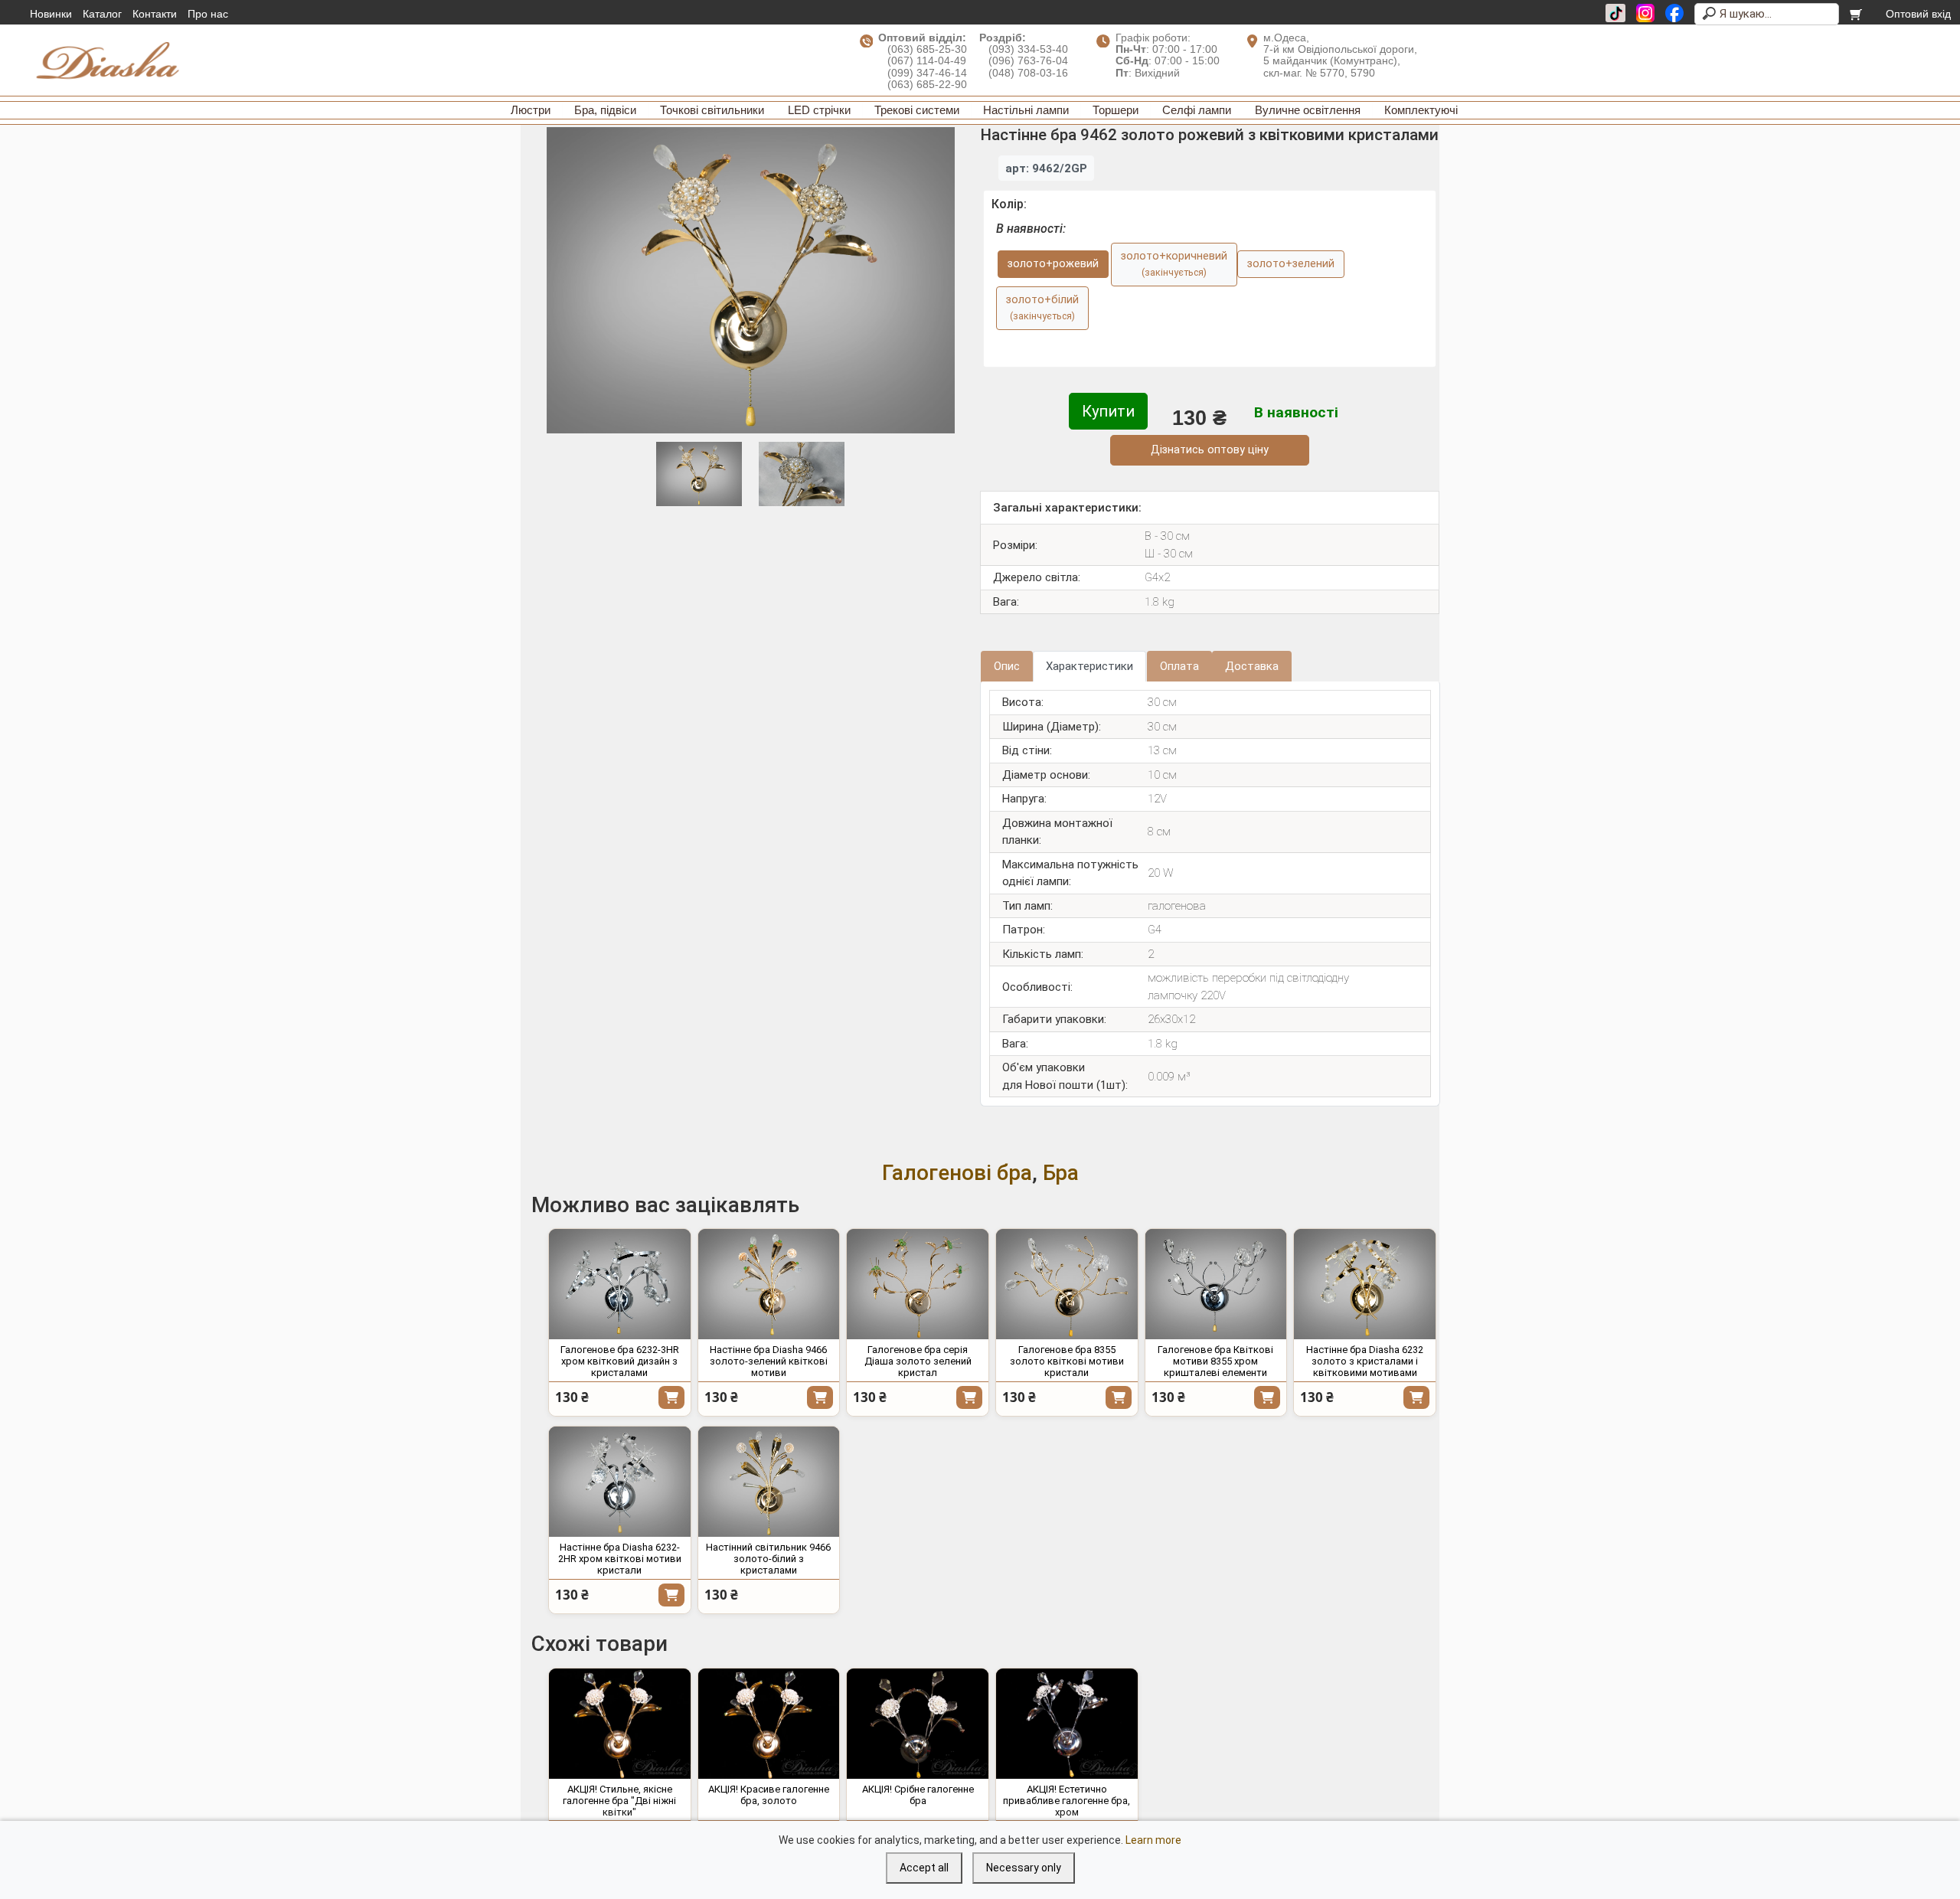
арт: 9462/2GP (1046, 168)
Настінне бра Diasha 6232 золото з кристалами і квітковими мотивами (1365, 1361)
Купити (1108, 411)
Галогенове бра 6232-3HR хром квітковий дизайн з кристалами (620, 1361)
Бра (1061, 1173)
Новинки (51, 14)
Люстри (531, 110)
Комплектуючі (1421, 110)
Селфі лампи (1197, 110)
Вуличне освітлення (1308, 110)
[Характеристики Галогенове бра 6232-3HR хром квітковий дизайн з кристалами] (620, 1284)
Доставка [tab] (1252, 666)
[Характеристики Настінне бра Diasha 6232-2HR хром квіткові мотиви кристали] (620, 1482)
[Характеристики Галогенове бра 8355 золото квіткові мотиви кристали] (1067, 1284)
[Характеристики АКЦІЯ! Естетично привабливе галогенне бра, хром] (1067, 1724)
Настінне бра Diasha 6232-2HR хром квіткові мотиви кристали (620, 1559)
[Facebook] (1674, 13)
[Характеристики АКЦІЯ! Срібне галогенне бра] (918, 1724)
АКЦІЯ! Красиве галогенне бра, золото (769, 1795)
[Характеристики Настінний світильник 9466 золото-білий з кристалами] (769, 1482)
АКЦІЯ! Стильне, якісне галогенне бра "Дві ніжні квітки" (619, 1801)
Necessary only (1024, 1868)
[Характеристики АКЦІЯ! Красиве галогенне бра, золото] (769, 1724)
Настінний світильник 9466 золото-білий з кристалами (768, 1559)
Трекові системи (917, 110)
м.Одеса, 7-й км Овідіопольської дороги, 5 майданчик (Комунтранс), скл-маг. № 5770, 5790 (1340, 55)
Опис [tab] (1007, 666)
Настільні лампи (1026, 110)
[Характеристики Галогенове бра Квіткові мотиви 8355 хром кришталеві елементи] (1216, 1284)
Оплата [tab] (1179, 666)
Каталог (102, 14)
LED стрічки (819, 110)
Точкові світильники (712, 110)
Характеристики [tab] (1089, 666)
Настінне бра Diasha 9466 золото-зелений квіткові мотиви (769, 1361)
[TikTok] (1615, 13)
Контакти (155, 14)
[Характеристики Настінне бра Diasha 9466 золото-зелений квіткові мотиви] (769, 1284)
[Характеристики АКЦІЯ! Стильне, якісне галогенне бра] (620, 1724)
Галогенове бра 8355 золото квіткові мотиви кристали (1067, 1361)
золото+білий (1042, 308)
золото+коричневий (1174, 264)
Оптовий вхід (1918, 14)
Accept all (924, 1868)
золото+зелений (1291, 264)
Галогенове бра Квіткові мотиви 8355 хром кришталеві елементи (1215, 1361)
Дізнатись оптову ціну (1210, 450)
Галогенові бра (957, 1173)
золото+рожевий (1053, 264)
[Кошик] (1857, 14)
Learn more (1153, 1840)
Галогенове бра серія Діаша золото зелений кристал (918, 1361)
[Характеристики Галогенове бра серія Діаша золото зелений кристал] (918, 1284)
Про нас (208, 14)
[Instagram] (1645, 13)
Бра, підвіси (605, 110)
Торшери (1116, 110)
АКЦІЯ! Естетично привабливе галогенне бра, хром (1067, 1801)
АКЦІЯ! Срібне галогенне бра (918, 1795)
